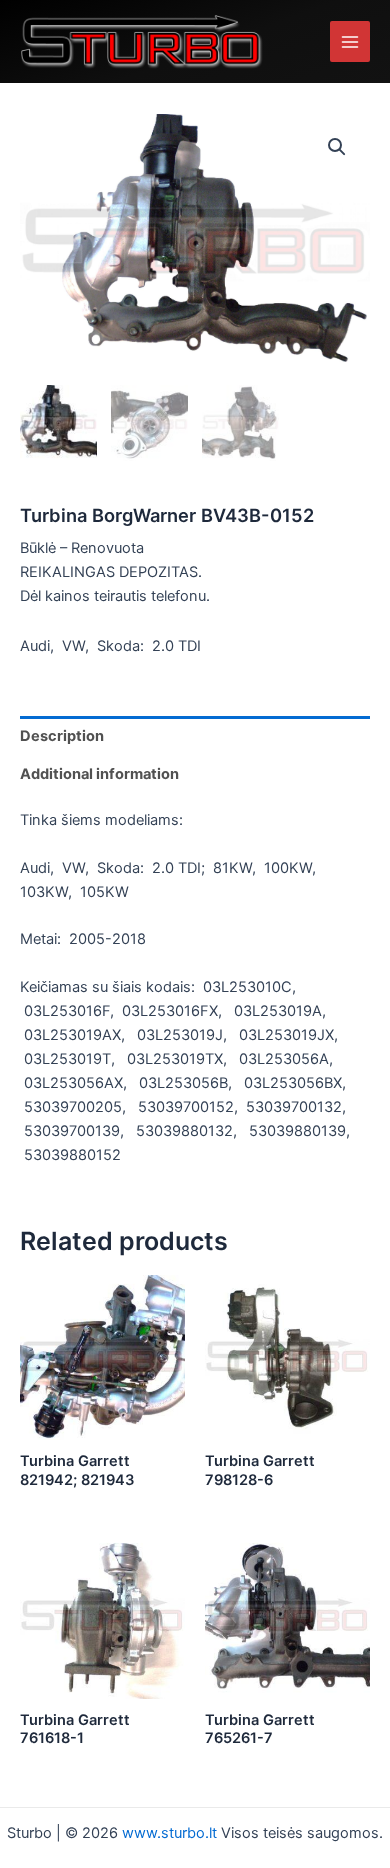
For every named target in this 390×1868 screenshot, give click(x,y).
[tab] (195, 735)
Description (62, 736)
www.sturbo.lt (171, 1833)
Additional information (99, 774)
